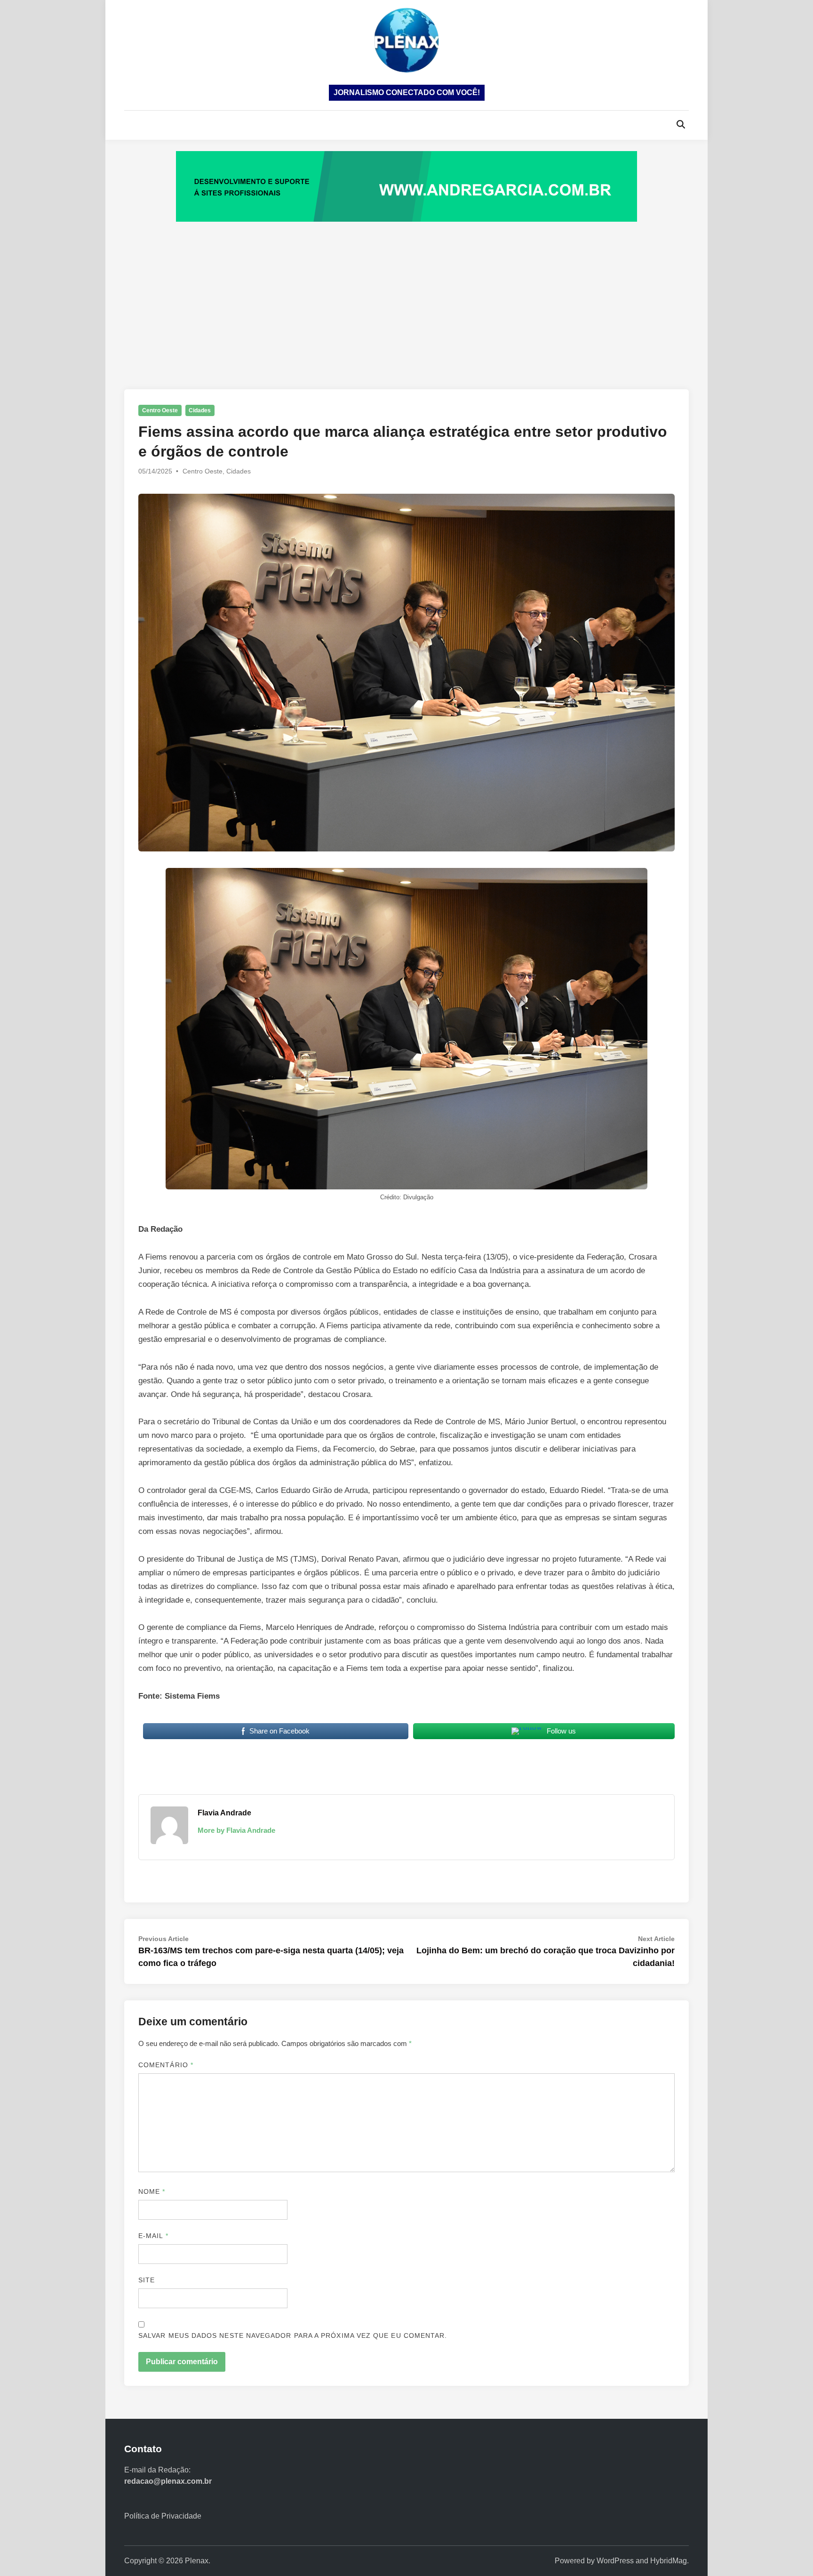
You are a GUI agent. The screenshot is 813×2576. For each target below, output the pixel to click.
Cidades (200, 410)
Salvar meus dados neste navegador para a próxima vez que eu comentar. (293, 2335)
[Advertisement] (406, 296)
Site (147, 2280)
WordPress (615, 2561)
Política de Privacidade (163, 2516)
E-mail (153, 2236)
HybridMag (669, 2561)
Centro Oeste (160, 410)
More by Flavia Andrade (236, 1830)
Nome (152, 2191)
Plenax (197, 2561)
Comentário (166, 2065)
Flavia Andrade (224, 1813)
